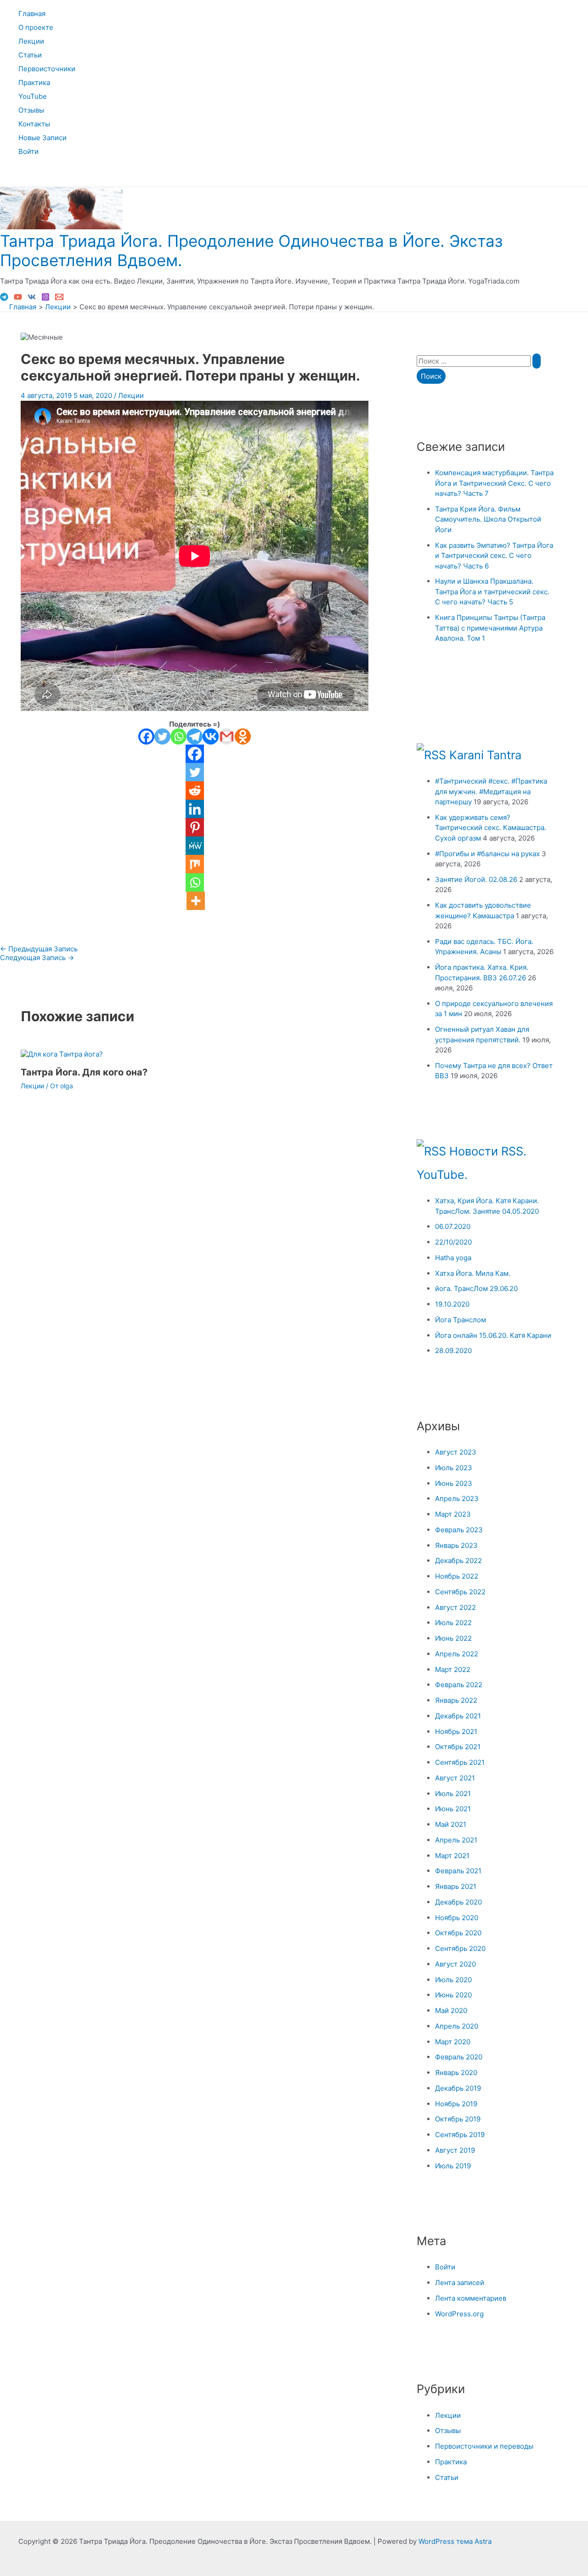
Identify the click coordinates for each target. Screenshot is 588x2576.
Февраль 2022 (459, 1685)
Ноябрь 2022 (457, 1576)
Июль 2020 (453, 1980)
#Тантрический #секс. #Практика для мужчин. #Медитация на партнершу (491, 791)
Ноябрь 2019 (456, 2104)
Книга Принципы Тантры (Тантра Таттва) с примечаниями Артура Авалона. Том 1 (490, 628)
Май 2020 (451, 2010)
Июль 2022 (453, 1623)
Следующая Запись (37, 958)
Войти (28, 151)
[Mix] (195, 864)
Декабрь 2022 (458, 1561)
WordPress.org (459, 2314)
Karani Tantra (485, 755)
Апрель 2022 (457, 1654)
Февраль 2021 (458, 1871)
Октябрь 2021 (458, 1747)
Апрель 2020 (457, 2026)
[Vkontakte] (211, 736)
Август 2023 (456, 1452)
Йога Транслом (461, 1320)
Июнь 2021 (453, 1809)
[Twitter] (162, 736)
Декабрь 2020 (458, 1902)
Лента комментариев (471, 2298)
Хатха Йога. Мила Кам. (473, 1273)
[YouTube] (18, 299)
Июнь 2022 (453, 1638)
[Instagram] (45, 299)
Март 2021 (452, 1856)
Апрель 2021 (456, 1840)
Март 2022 (453, 1669)
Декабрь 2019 (458, 2088)
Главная (32, 14)
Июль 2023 (454, 1468)
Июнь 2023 (454, 1483)
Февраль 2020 (459, 2057)
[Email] (59, 299)
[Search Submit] (537, 361)
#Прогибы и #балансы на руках (487, 854)
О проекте (36, 27)
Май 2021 (451, 1824)
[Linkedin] (195, 809)
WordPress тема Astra (455, 2541)
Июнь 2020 (453, 1995)
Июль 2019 (453, 2166)
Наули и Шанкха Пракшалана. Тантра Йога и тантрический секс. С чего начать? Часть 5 (492, 591)
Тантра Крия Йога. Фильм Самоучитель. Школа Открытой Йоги (488, 519)
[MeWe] (195, 846)
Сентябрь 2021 (460, 1762)
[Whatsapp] (178, 736)
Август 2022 (455, 1607)
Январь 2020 (456, 2073)
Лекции (31, 41)
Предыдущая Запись (39, 949)
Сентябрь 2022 (460, 1592)
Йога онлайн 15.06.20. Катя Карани (493, 1335)
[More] (196, 901)
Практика (34, 82)
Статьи (30, 55)
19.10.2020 (452, 1304)
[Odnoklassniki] (243, 736)
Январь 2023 (456, 1545)
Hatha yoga (453, 1258)
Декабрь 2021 (458, 1716)
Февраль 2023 (459, 1530)
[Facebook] (146, 736)
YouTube (33, 96)
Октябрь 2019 (458, 2119)
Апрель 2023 (457, 1498)
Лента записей (460, 2283)
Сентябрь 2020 (460, 1948)
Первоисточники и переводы (484, 2446)
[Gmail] (227, 736)
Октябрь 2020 (458, 1933)
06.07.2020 (453, 1226)
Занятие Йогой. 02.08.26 (476, 879)
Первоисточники (47, 69)
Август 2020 (455, 1964)
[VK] (32, 299)
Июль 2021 (453, 1794)
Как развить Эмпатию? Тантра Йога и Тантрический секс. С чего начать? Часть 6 (494, 556)
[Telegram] (4, 299)
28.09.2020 (453, 1351)
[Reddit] (195, 790)
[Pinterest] (195, 827)
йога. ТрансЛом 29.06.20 (476, 1288)
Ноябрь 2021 (456, 1732)
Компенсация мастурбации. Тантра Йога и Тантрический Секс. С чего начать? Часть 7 (494, 483)
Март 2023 (453, 1514)
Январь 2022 (456, 1700)
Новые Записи (42, 138)
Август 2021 (455, 1778)
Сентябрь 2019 (460, 2135)
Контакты (34, 124)
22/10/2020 (453, 1242)
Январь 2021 (456, 1886)
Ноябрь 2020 (457, 1918)
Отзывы (31, 110)
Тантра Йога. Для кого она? (84, 1072)
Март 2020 (453, 2042)
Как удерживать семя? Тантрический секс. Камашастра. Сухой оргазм (491, 828)
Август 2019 (455, 2150)
